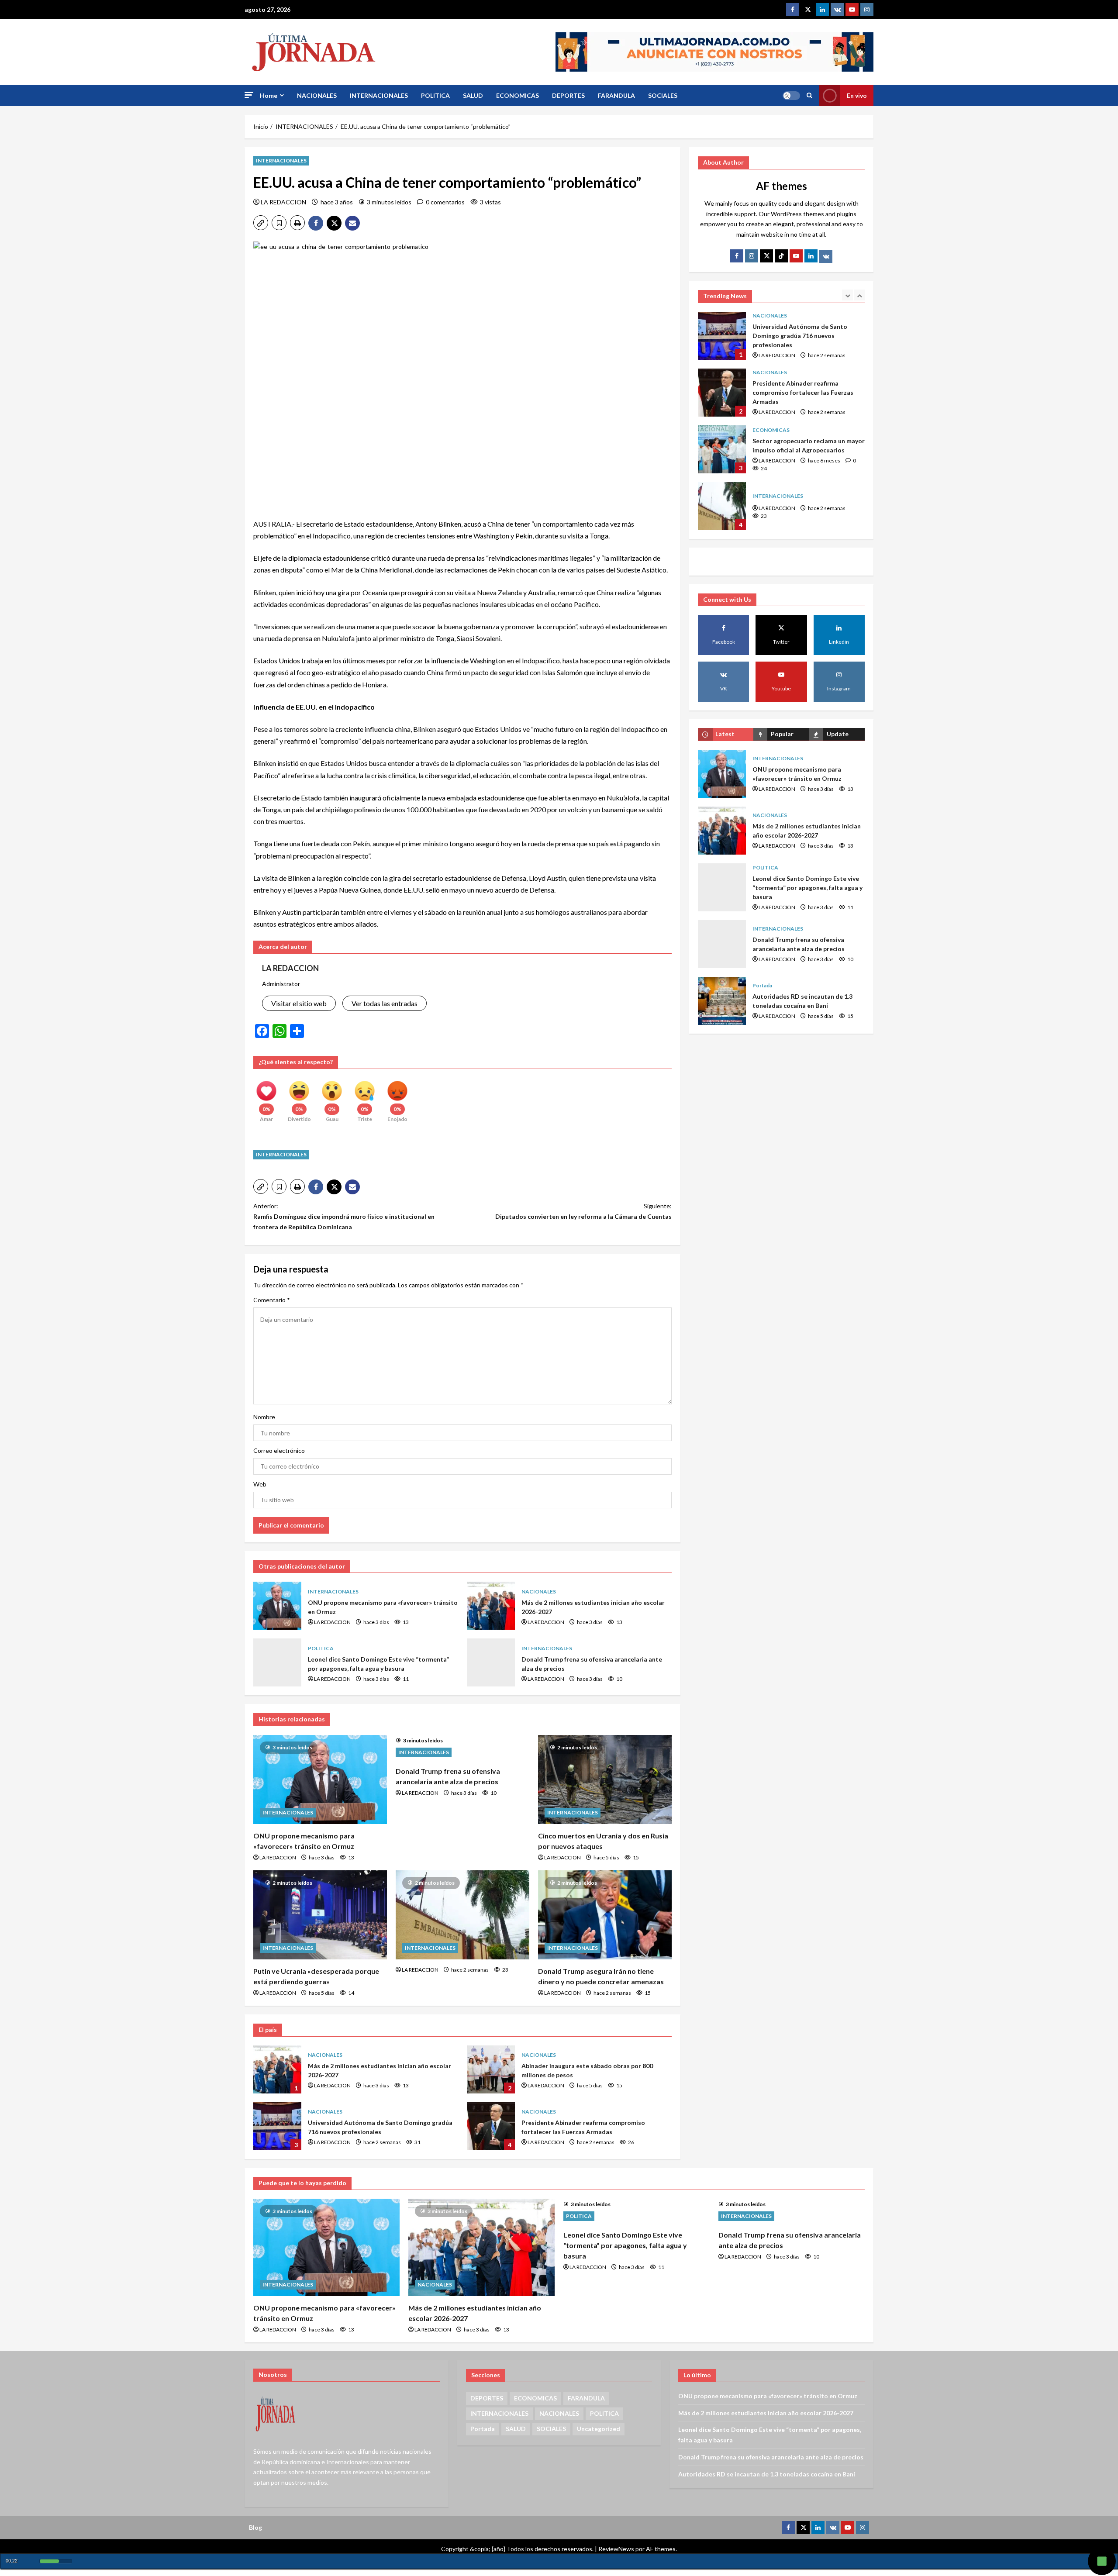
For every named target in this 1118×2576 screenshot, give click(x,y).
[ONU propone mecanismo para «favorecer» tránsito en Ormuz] (320, 1779)
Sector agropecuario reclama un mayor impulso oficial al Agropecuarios (722, 393)
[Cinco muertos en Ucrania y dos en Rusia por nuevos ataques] (605, 1779)
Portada (762, 985)
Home (269, 95)
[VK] (837, 10)
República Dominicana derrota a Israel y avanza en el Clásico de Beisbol (722, 506)
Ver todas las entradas (385, 1003)
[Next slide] (859, 295)
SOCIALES (663, 95)
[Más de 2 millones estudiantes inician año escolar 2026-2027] (481, 2247)
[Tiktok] (781, 256)
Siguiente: (583, 1211)
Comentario (272, 1300)
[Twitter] (807, 10)
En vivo (857, 95)
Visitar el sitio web (299, 1003)
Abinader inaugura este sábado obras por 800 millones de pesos (491, 2069)
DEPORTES (568, 95)
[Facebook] (793, 10)
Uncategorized (599, 2429)
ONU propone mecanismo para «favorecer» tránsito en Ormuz (277, 1606)
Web (260, 1484)
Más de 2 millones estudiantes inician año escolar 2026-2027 (491, 1606)
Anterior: (344, 1216)
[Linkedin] (822, 10)
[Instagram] (867, 10)
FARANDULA (616, 95)
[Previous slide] (847, 295)
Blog (255, 2527)
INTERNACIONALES (379, 95)
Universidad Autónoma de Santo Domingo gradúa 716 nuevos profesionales (277, 2126)
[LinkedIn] (811, 256)
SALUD (473, 95)
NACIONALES (317, 95)
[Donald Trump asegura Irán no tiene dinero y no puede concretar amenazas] (605, 1915)
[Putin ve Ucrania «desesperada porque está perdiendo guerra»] (320, 1915)
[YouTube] (796, 256)
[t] (766, 256)
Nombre (264, 1417)
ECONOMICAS (518, 95)
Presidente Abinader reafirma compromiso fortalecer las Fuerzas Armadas (491, 2126)
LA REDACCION (283, 202)
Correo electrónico (279, 1450)
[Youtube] (852, 10)
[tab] (726, 734)
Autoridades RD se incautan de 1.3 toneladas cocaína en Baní (722, 1001)
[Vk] (826, 256)
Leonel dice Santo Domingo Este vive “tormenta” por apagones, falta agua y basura (277, 1662)
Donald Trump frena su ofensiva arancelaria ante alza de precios (491, 1662)
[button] (249, 95)
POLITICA (435, 95)
